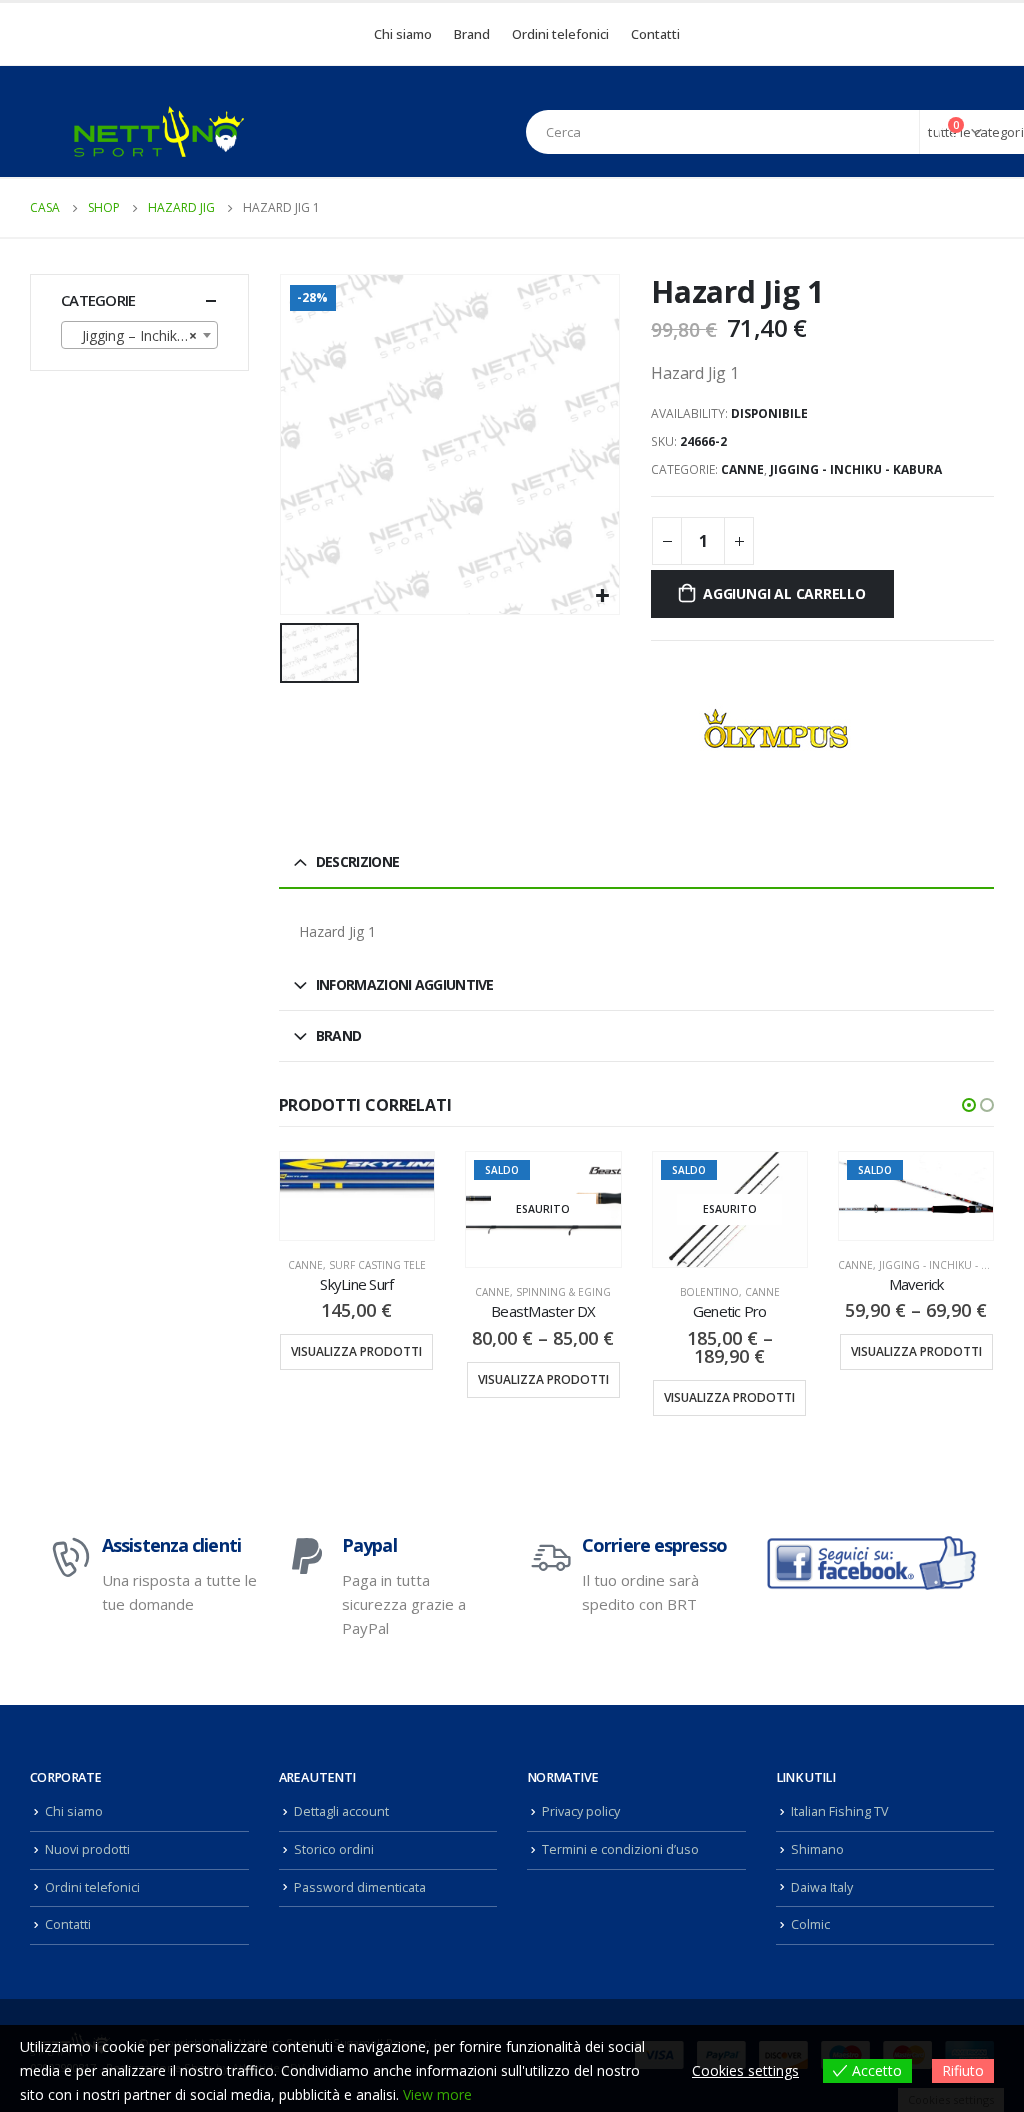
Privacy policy (581, 1811)
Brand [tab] (339, 1035)
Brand (472, 34)
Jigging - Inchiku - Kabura (856, 469)
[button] (969, 1105)
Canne (742, 469)
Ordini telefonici (560, 34)
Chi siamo (403, 34)
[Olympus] (776, 730)
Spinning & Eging (563, 1292)
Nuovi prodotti (87, 1849)
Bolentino (709, 1292)
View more (437, 2094)
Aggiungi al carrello (784, 593)
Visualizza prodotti (356, 1351)
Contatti (655, 34)
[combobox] (139, 335)
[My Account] (908, 132)
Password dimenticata (360, 1887)
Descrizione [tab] (357, 861)
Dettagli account (341, 1811)
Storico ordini (334, 1849)
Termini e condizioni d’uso (620, 1849)
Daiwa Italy (822, 1887)
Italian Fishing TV (840, 1811)
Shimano (817, 1849)
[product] (357, 1175)
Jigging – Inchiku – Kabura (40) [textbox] (143, 335)
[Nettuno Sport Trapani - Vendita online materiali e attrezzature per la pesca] (159, 131)
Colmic (810, 1924)
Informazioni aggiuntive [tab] (405, 984)
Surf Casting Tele (377, 1265)
